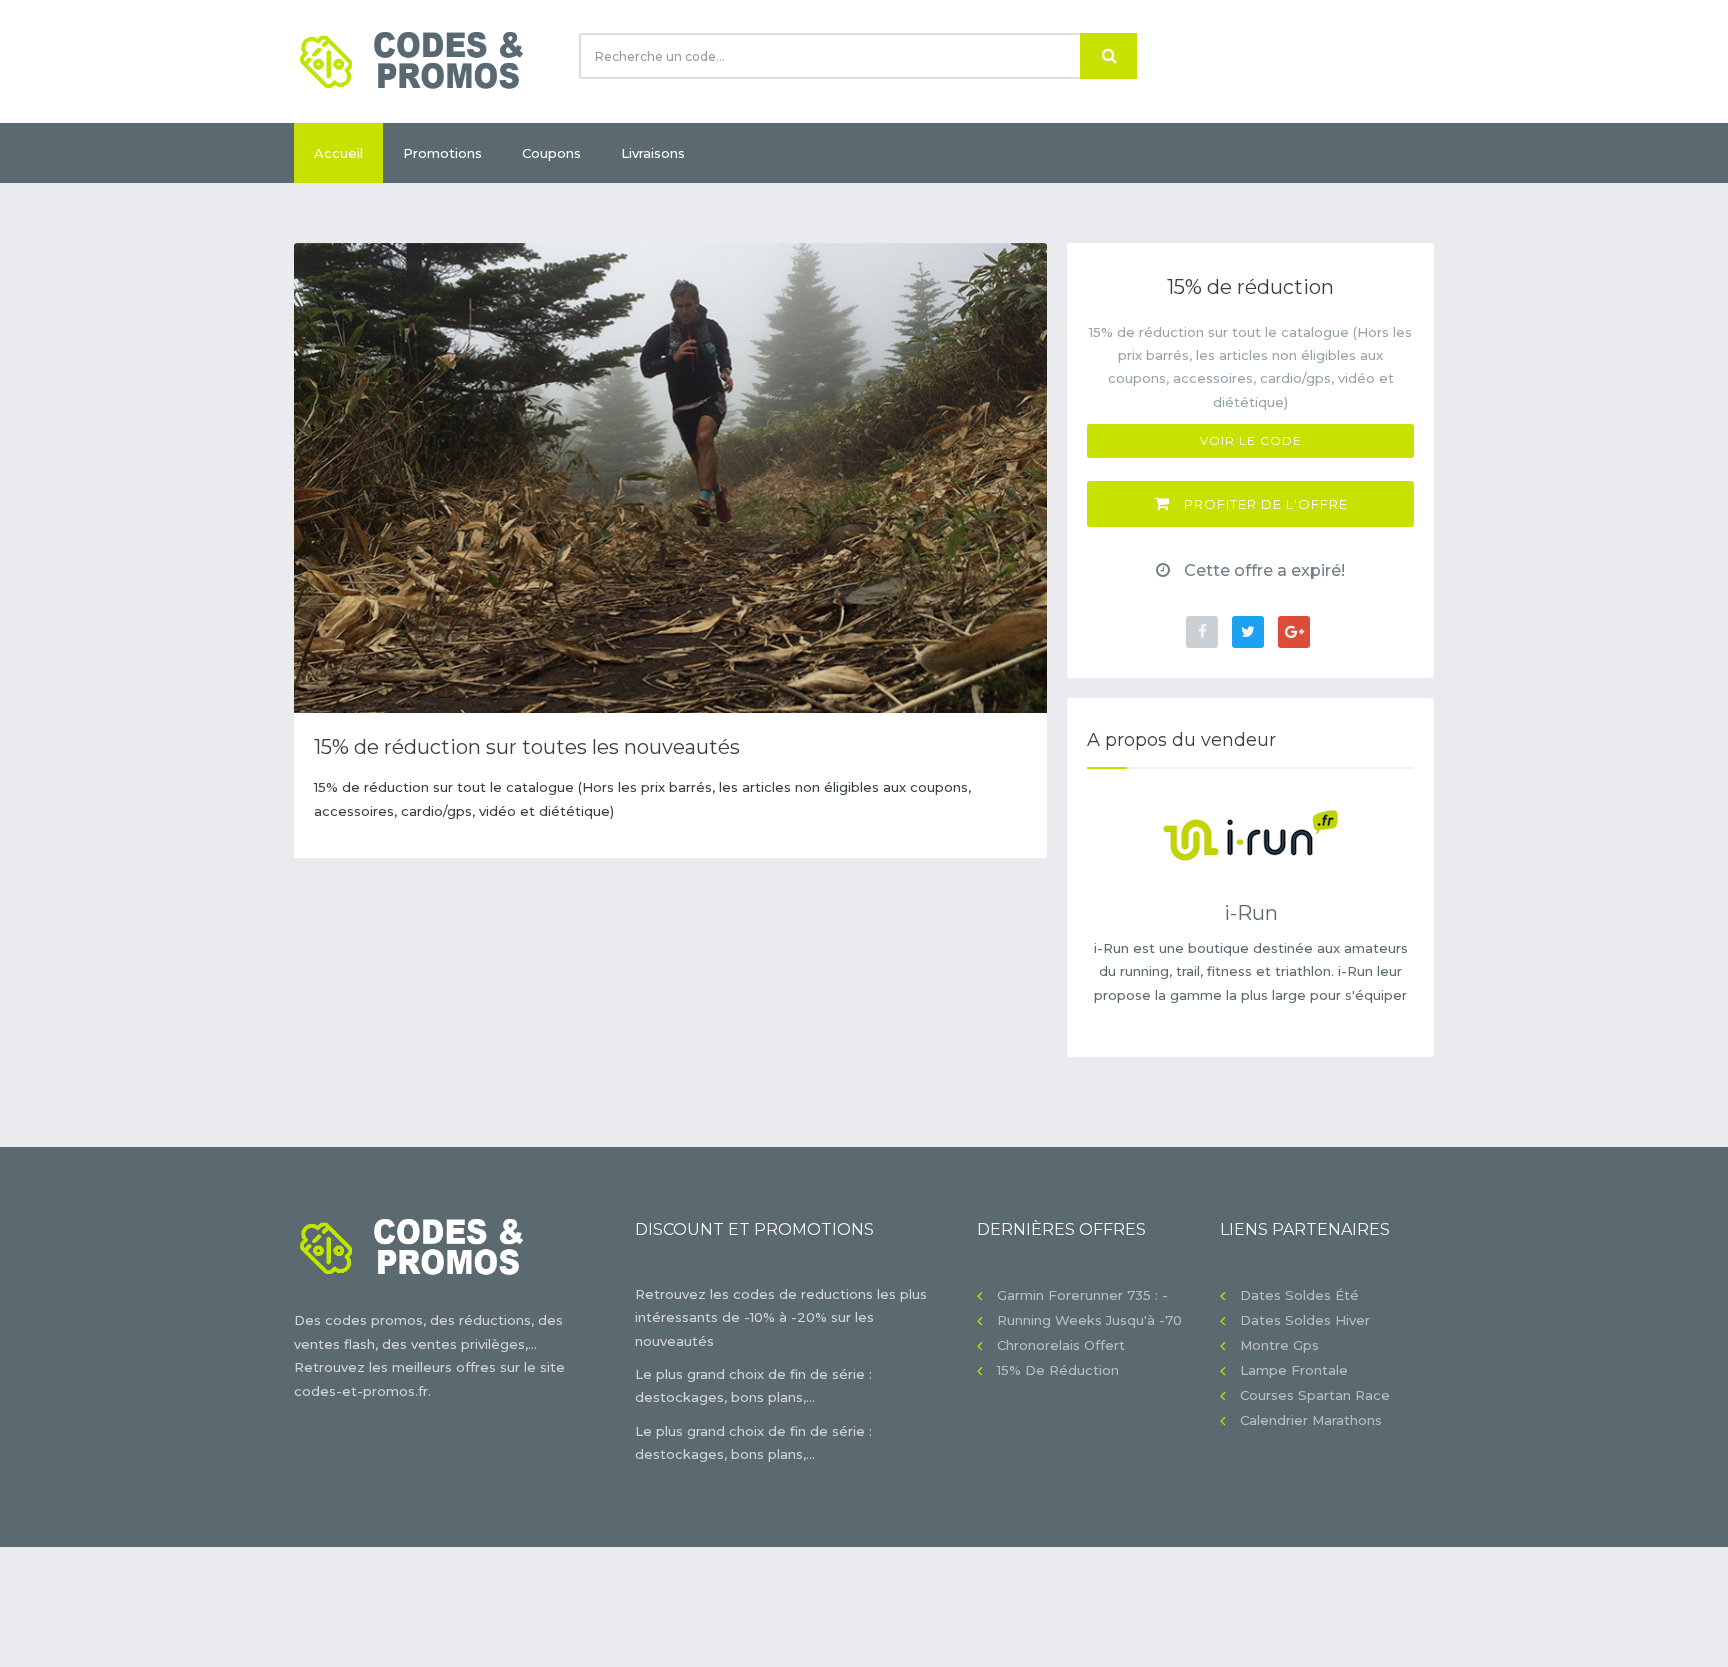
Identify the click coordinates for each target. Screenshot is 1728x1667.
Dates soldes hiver (1305, 1320)
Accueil (338, 153)
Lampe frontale (1294, 1370)
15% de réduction (1058, 1370)
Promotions (442, 153)
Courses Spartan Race (1315, 1395)
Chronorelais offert (1061, 1345)
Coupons (551, 153)
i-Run (1251, 913)
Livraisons (653, 153)
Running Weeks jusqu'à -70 (1089, 1320)
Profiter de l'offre (1264, 504)
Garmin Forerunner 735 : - (1082, 1295)
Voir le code (1251, 440)
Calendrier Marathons (1311, 1420)
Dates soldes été (1299, 1295)
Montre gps (1279, 1345)
